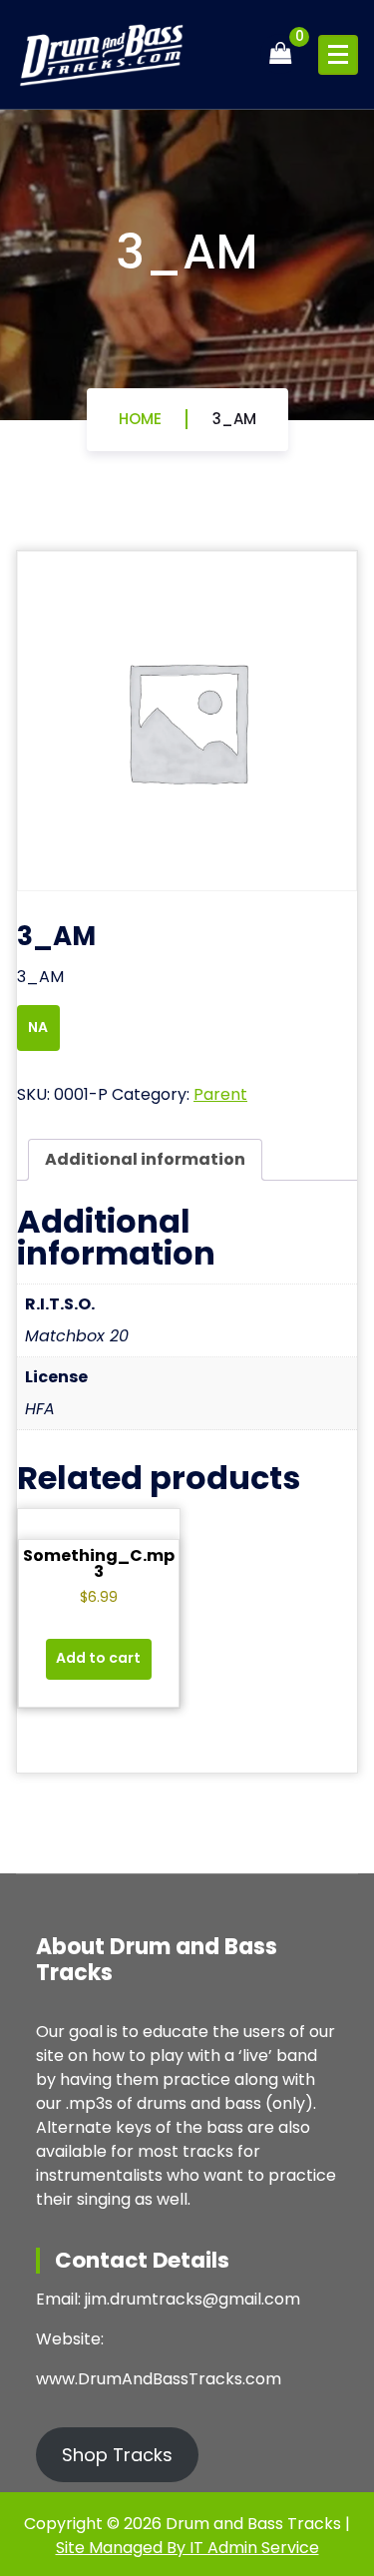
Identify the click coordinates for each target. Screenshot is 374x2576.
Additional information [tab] (145, 1159)
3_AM (234, 419)
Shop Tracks (117, 2455)
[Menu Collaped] (338, 55)
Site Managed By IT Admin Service (187, 2548)
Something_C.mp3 (99, 1563)
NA (39, 1027)
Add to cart (98, 1658)
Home (140, 419)
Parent (220, 1094)
